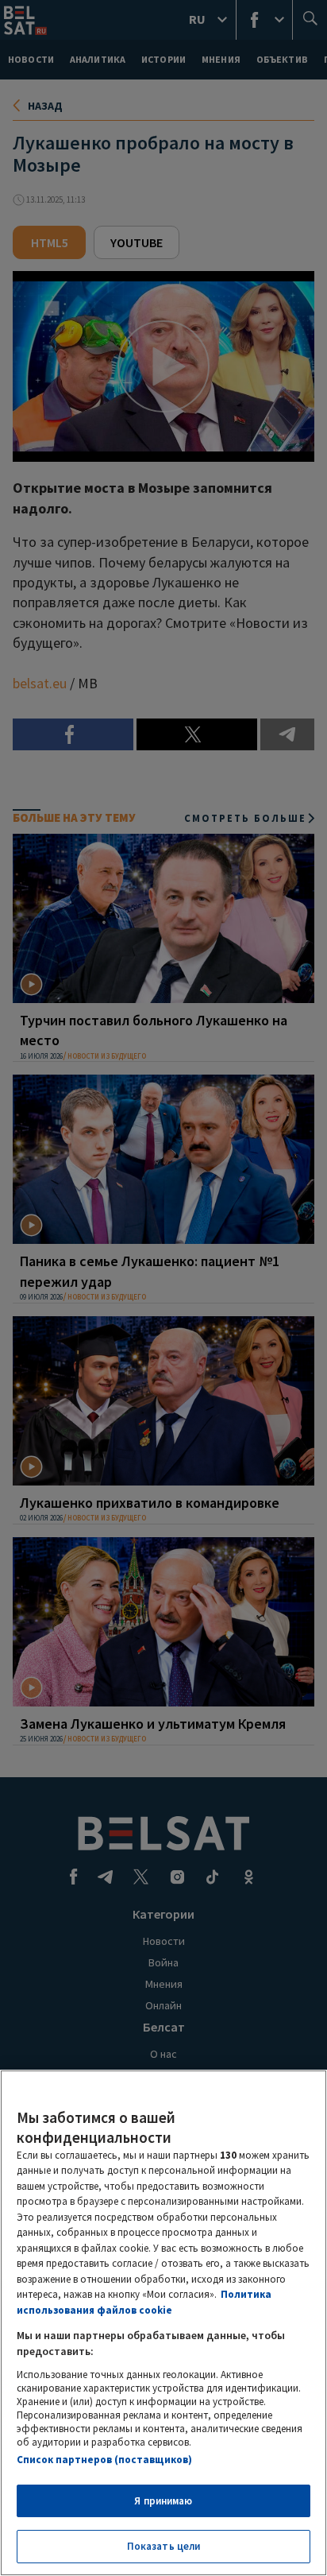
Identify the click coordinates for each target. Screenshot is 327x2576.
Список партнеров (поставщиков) (104, 2460)
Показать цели (164, 2546)
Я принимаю (163, 2501)
